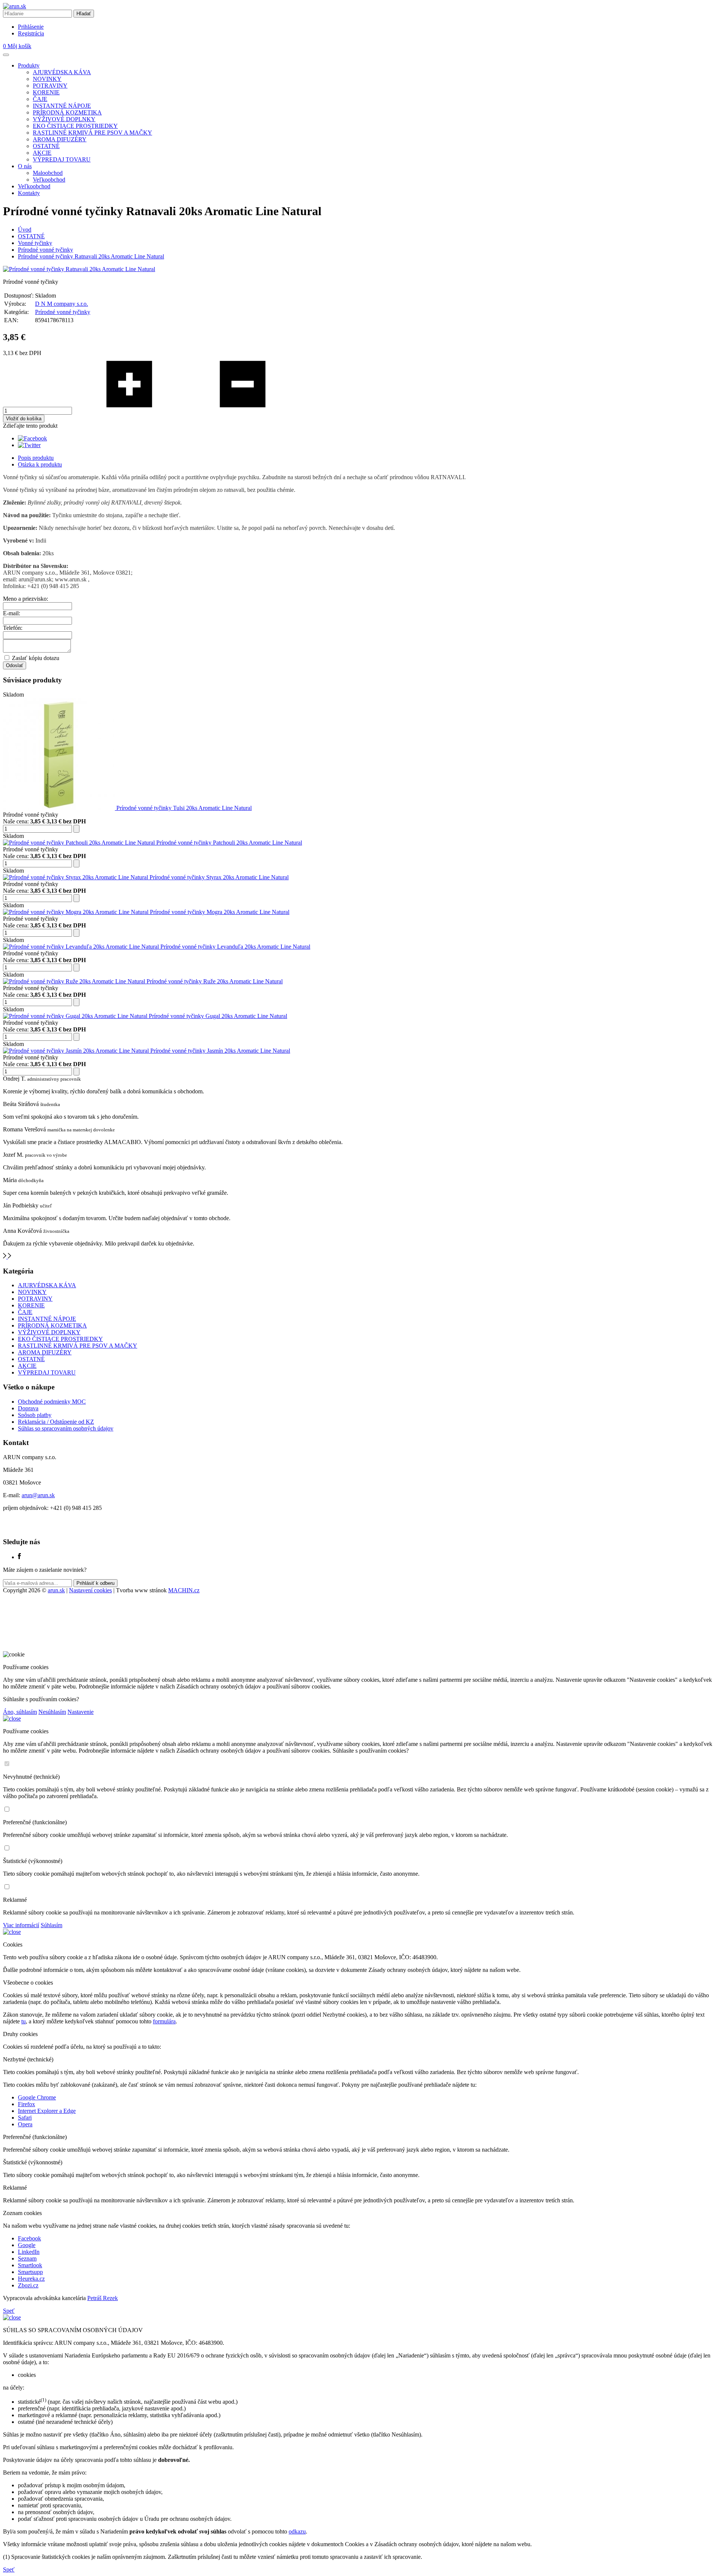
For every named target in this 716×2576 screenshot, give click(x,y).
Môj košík (17, 46)
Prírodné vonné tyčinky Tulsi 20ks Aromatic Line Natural (184, 808)
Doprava (28, 1408)
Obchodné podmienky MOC (52, 1402)
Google (27, 2245)
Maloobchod (48, 173)
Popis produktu (36, 458)
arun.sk (56, 1590)
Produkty (29, 65)
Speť (9, 2311)
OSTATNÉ (46, 146)
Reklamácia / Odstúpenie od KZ (56, 1422)
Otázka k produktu (40, 464)
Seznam (27, 2258)
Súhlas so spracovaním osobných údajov (66, 1428)
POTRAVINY (50, 86)
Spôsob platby (35, 1415)
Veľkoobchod (49, 180)
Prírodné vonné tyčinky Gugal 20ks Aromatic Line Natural (218, 1016)
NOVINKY (47, 79)
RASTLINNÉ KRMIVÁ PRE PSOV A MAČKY (92, 133)
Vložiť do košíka (24, 419)
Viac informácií (21, 1925)
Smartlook (30, 2265)
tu (23, 2021)
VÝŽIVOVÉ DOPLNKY (64, 119)
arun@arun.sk (38, 1495)
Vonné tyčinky (35, 243)
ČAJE (40, 99)
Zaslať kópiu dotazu (36, 658)
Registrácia (31, 33)
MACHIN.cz (184, 1590)
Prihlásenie (31, 27)
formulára (164, 2021)
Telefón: (13, 628)
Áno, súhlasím (20, 1712)
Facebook (29, 2238)
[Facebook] (32, 438)
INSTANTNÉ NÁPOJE (62, 106)
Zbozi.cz (28, 2285)
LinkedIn (29, 2252)
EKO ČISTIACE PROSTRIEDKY (75, 126)
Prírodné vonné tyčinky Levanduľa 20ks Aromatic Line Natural (235, 947)
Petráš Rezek (103, 2298)
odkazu (297, 2531)
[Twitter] (29, 445)
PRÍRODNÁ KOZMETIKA (67, 112)
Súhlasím (51, 1925)
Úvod (25, 230)
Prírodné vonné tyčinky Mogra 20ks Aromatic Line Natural (220, 912)
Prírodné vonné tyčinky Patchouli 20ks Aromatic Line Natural (229, 843)
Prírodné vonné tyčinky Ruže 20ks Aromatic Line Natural (215, 981)
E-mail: (12, 613)
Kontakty (29, 193)
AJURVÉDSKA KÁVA (62, 72)
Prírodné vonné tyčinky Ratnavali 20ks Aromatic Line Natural (91, 256)
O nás (25, 166)
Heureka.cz (31, 2279)
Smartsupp (30, 2272)
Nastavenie (81, 1712)
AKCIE (42, 153)
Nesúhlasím (52, 1712)
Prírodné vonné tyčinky (45, 250)
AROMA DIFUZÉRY (60, 139)
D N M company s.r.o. (62, 304)
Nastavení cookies (90, 1590)
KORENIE (46, 92)
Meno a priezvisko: (26, 599)
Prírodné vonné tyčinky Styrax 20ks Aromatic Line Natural (219, 877)
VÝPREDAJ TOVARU (62, 159)
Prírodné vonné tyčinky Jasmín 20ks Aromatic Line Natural (220, 1051)
